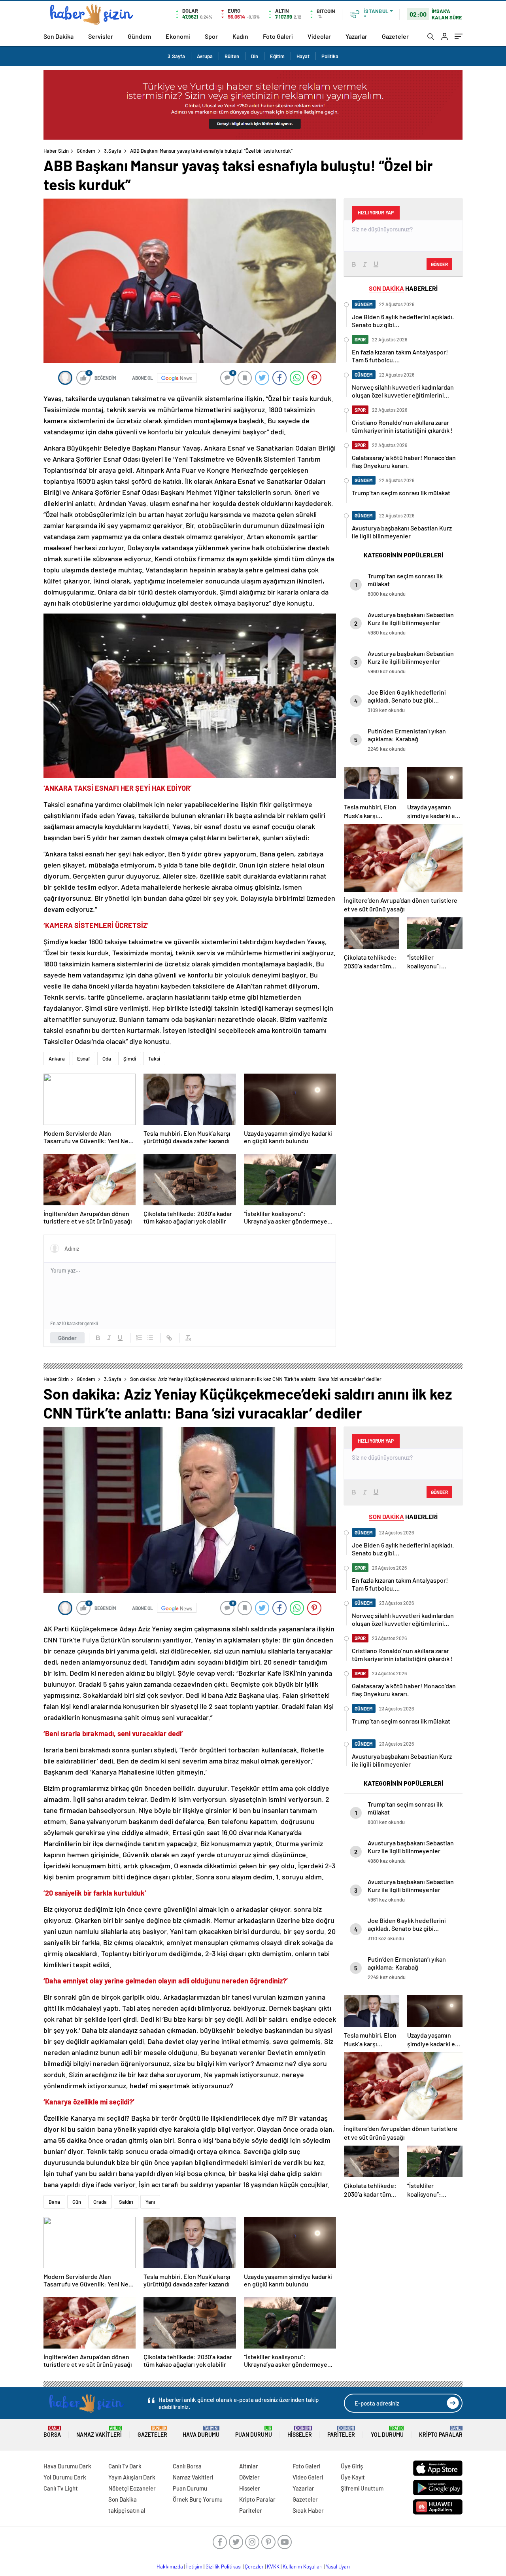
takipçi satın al (127, 2510)
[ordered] (139, 1338)
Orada (100, 2202)
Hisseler (300, 2432)
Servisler (101, 36)
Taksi (154, 1059)
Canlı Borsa (187, 2466)
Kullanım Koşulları (303, 2567)
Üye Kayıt (353, 2477)
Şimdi (130, 1059)
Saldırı (126, 2202)
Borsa (52, 2432)
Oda (107, 1059)
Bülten (232, 56)
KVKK (273, 2567)
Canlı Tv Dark (125, 2466)
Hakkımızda (170, 2567)
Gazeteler (395, 36)
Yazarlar (356, 36)
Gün (77, 2202)
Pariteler (341, 2432)
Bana (54, 2202)
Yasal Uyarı (338, 2567)
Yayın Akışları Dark (132, 2477)
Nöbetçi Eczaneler (132, 2488)
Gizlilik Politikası (224, 2567)
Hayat (303, 56)
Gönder (67, 1338)
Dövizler (249, 2477)
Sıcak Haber (308, 2510)
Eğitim (277, 56)
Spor (211, 36)
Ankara (57, 1059)
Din (255, 56)
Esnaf (84, 1059)
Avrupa (205, 56)
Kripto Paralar (441, 2432)
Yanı (150, 2202)
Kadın (240, 36)
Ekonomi (178, 36)
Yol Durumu (387, 2432)
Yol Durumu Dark (65, 2477)
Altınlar (249, 2466)
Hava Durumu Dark (67, 2466)
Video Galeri (308, 2477)
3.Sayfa (176, 56)
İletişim (194, 2567)
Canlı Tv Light (61, 2488)
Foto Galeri (278, 36)
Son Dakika (59, 36)
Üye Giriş (352, 2466)
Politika (330, 56)
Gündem (139, 36)
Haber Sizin (56, 151)
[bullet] (150, 1338)
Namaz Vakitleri (99, 2432)
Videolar (319, 36)
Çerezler (254, 2567)
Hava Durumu (201, 2432)
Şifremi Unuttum (362, 2488)
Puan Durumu (254, 2432)
